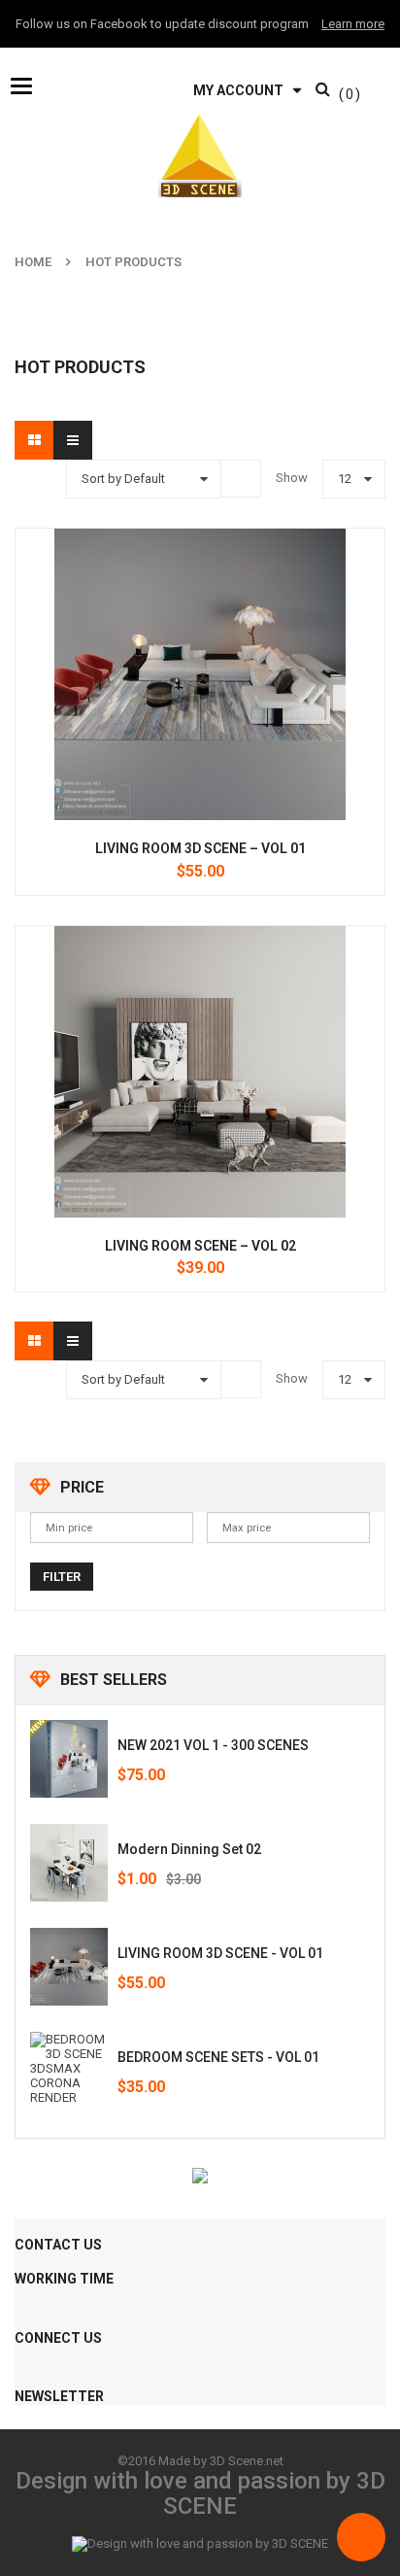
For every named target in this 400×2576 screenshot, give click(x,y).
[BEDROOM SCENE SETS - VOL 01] (69, 2071)
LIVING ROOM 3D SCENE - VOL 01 (220, 1953)
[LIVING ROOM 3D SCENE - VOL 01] (69, 1967)
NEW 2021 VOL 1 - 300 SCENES (213, 1745)
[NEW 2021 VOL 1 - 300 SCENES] (69, 1759)
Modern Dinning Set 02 (189, 1849)
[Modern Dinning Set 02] (69, 1863)
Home (33, 262)
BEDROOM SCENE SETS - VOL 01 (218, 2057)
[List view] (73, 440)
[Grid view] (34, 440)
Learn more (353, 24)
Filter (62, 1577)
